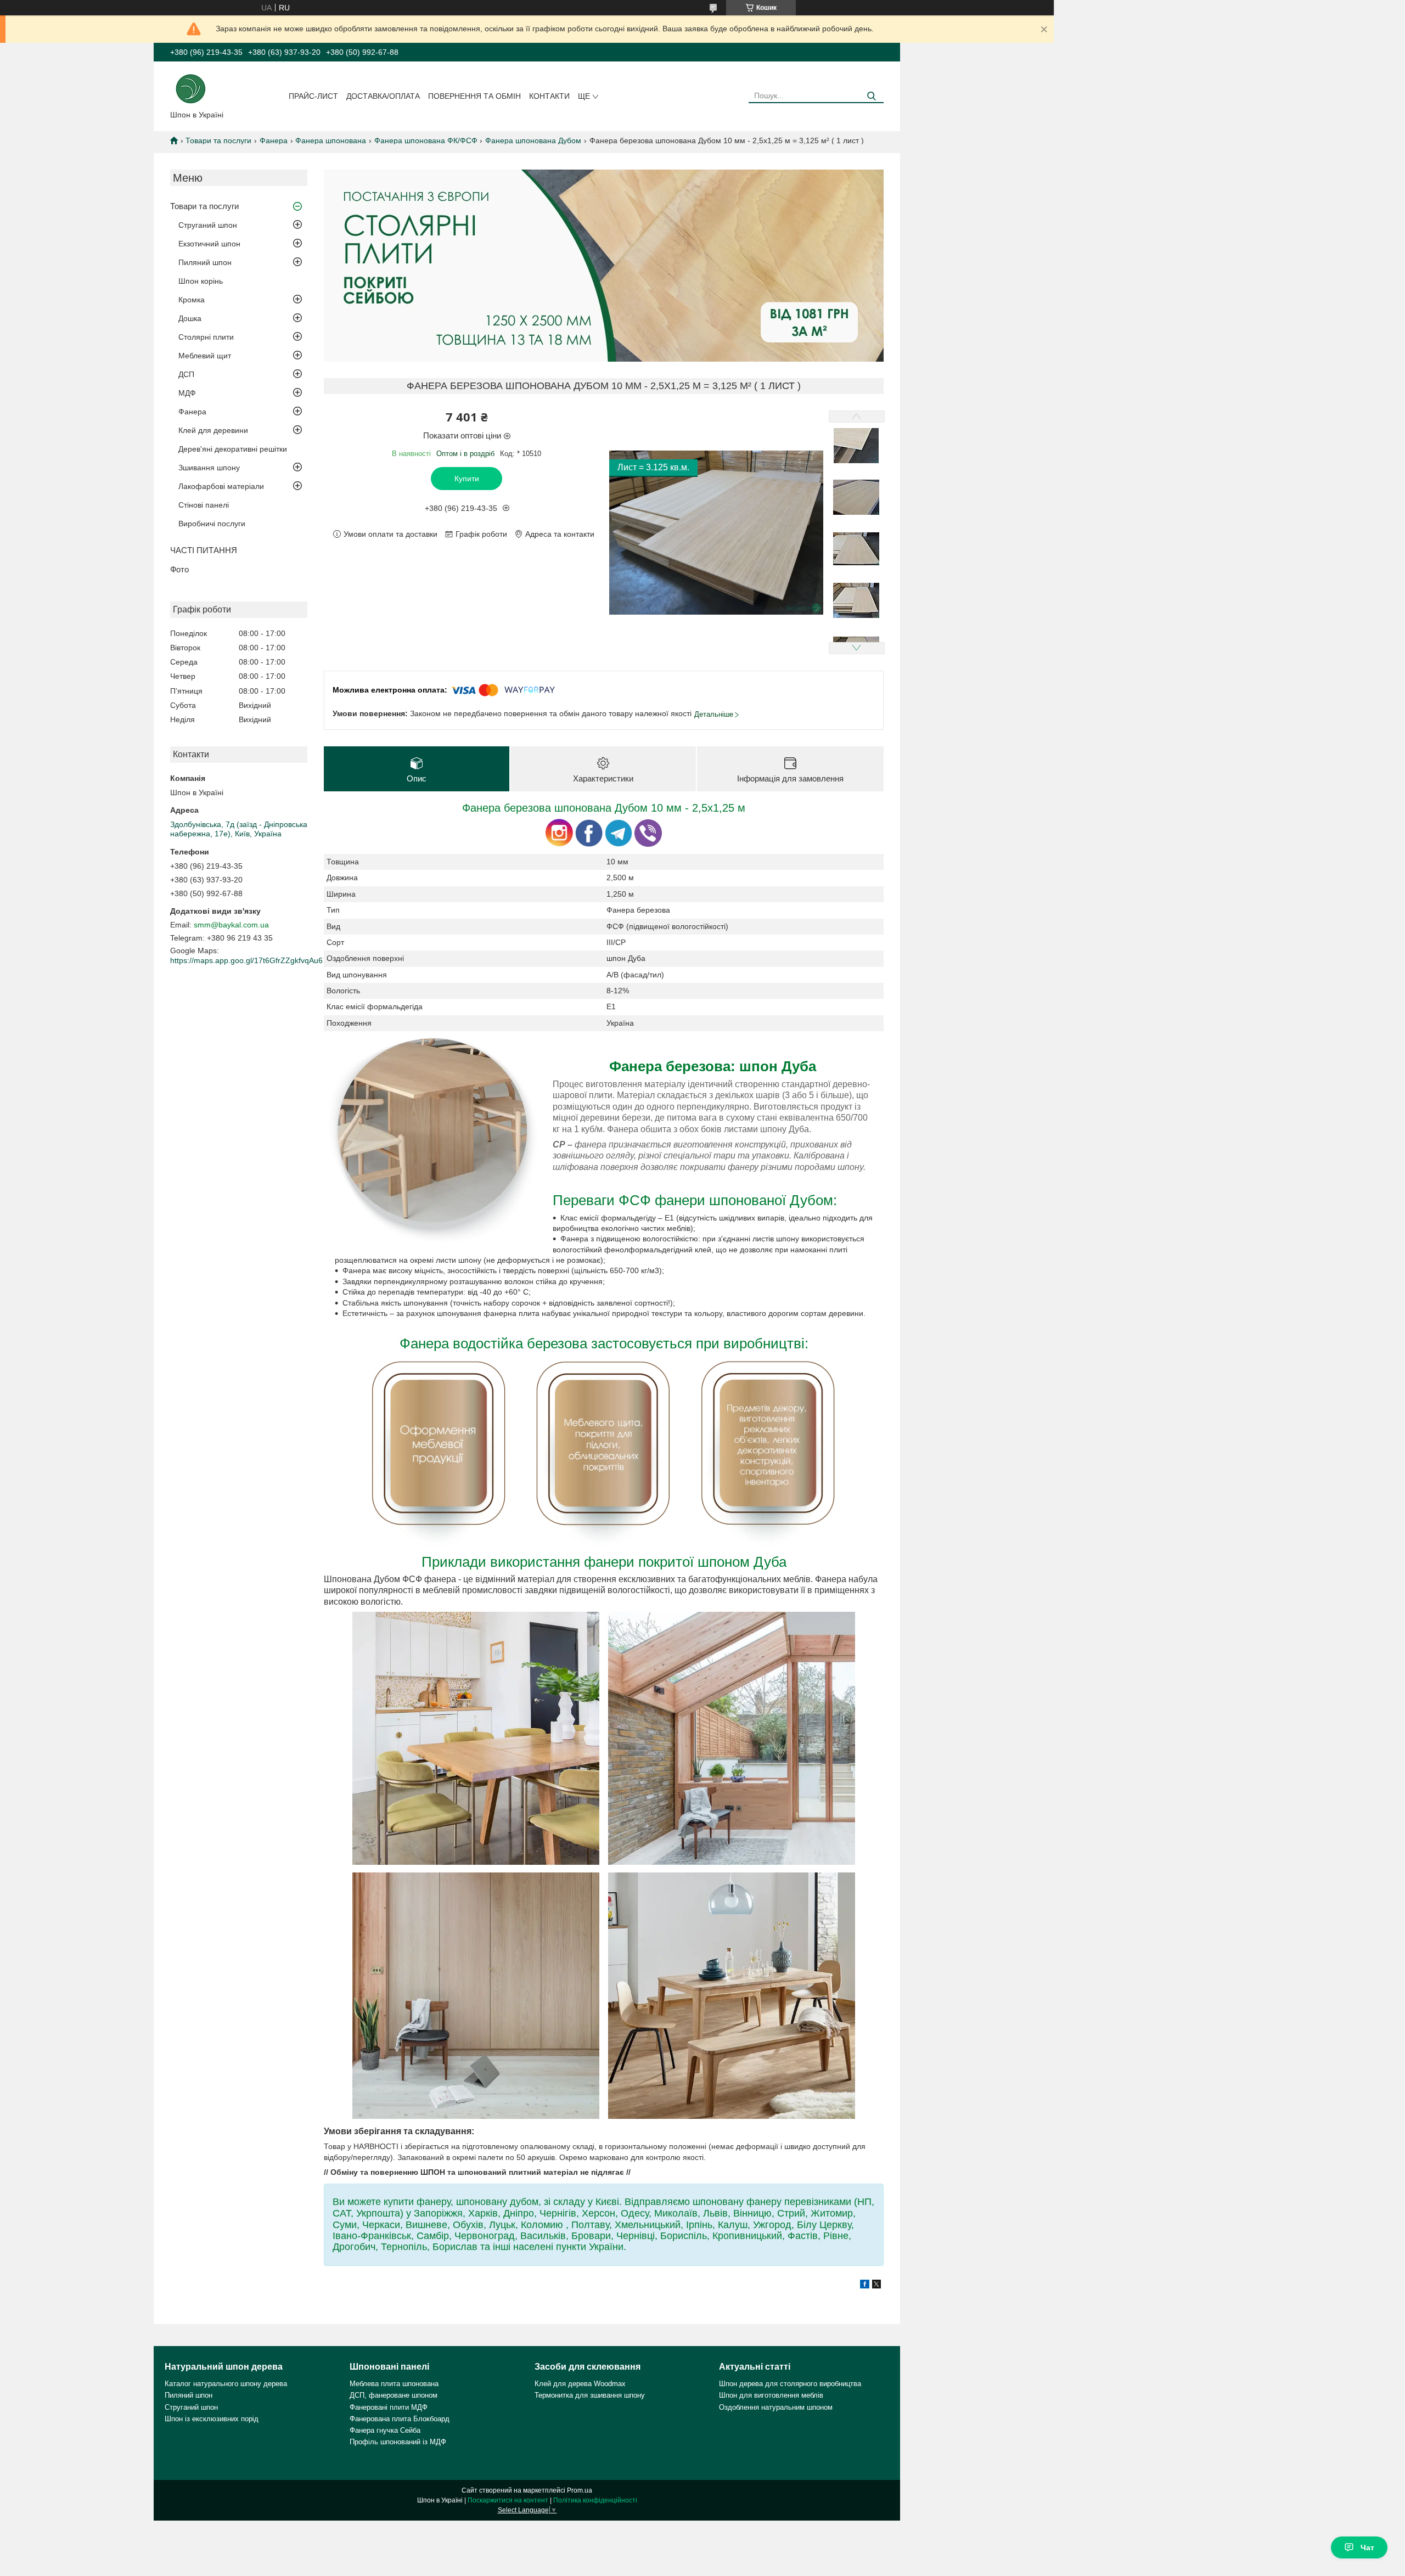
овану (495, 2202)
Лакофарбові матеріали (221, 486)
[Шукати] (871, 96)
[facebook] (865, 2286)
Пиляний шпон (205, 262)
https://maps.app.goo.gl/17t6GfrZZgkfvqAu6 (246, 960)
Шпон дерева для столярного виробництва (790, 2384)
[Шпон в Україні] (191, 88)
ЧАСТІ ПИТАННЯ (204, 550)
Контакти (549, 96)
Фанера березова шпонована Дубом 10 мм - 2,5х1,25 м (604, 808)
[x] (876, 2286)
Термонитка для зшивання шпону (590, 2395)
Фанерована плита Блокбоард (400, 2419)
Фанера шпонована (331, 140)
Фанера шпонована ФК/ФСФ (426, 140)
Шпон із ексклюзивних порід (212, 2419)
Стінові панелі (204, 505)
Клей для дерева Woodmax (580, 2384)
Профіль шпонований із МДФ (398, 2442)
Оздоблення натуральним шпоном (776, 2407)
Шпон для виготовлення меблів (771, 2395)
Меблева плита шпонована (394, 2384)
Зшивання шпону (209, 468)
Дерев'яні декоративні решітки (233, 449)
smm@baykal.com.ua (231, 925)
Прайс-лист (313, 96)
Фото (179, 569)
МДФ (187, 393)
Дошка (190, 318)
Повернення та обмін (474, 96)
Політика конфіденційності (595, 2500)
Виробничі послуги (212, 524)
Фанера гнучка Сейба (385, 2430)
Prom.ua (580, 2490)
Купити (467, 479)
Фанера (274, 140)
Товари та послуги (218, 140)
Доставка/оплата (383, 96)
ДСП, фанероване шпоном (394, 2395)
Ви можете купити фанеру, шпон (406, 2202)
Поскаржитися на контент (508, 2500)
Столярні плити (206, 337)
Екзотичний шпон (209, 244)
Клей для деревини (213, 430)
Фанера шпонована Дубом (533, 140)
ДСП (186, 374)
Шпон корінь (201, 281)
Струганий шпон (208, 225)
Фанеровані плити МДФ (389, 2407)
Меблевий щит (205, 356)
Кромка (192, 300)
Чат (1367, 2547)
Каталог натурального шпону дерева (226, 2384)
